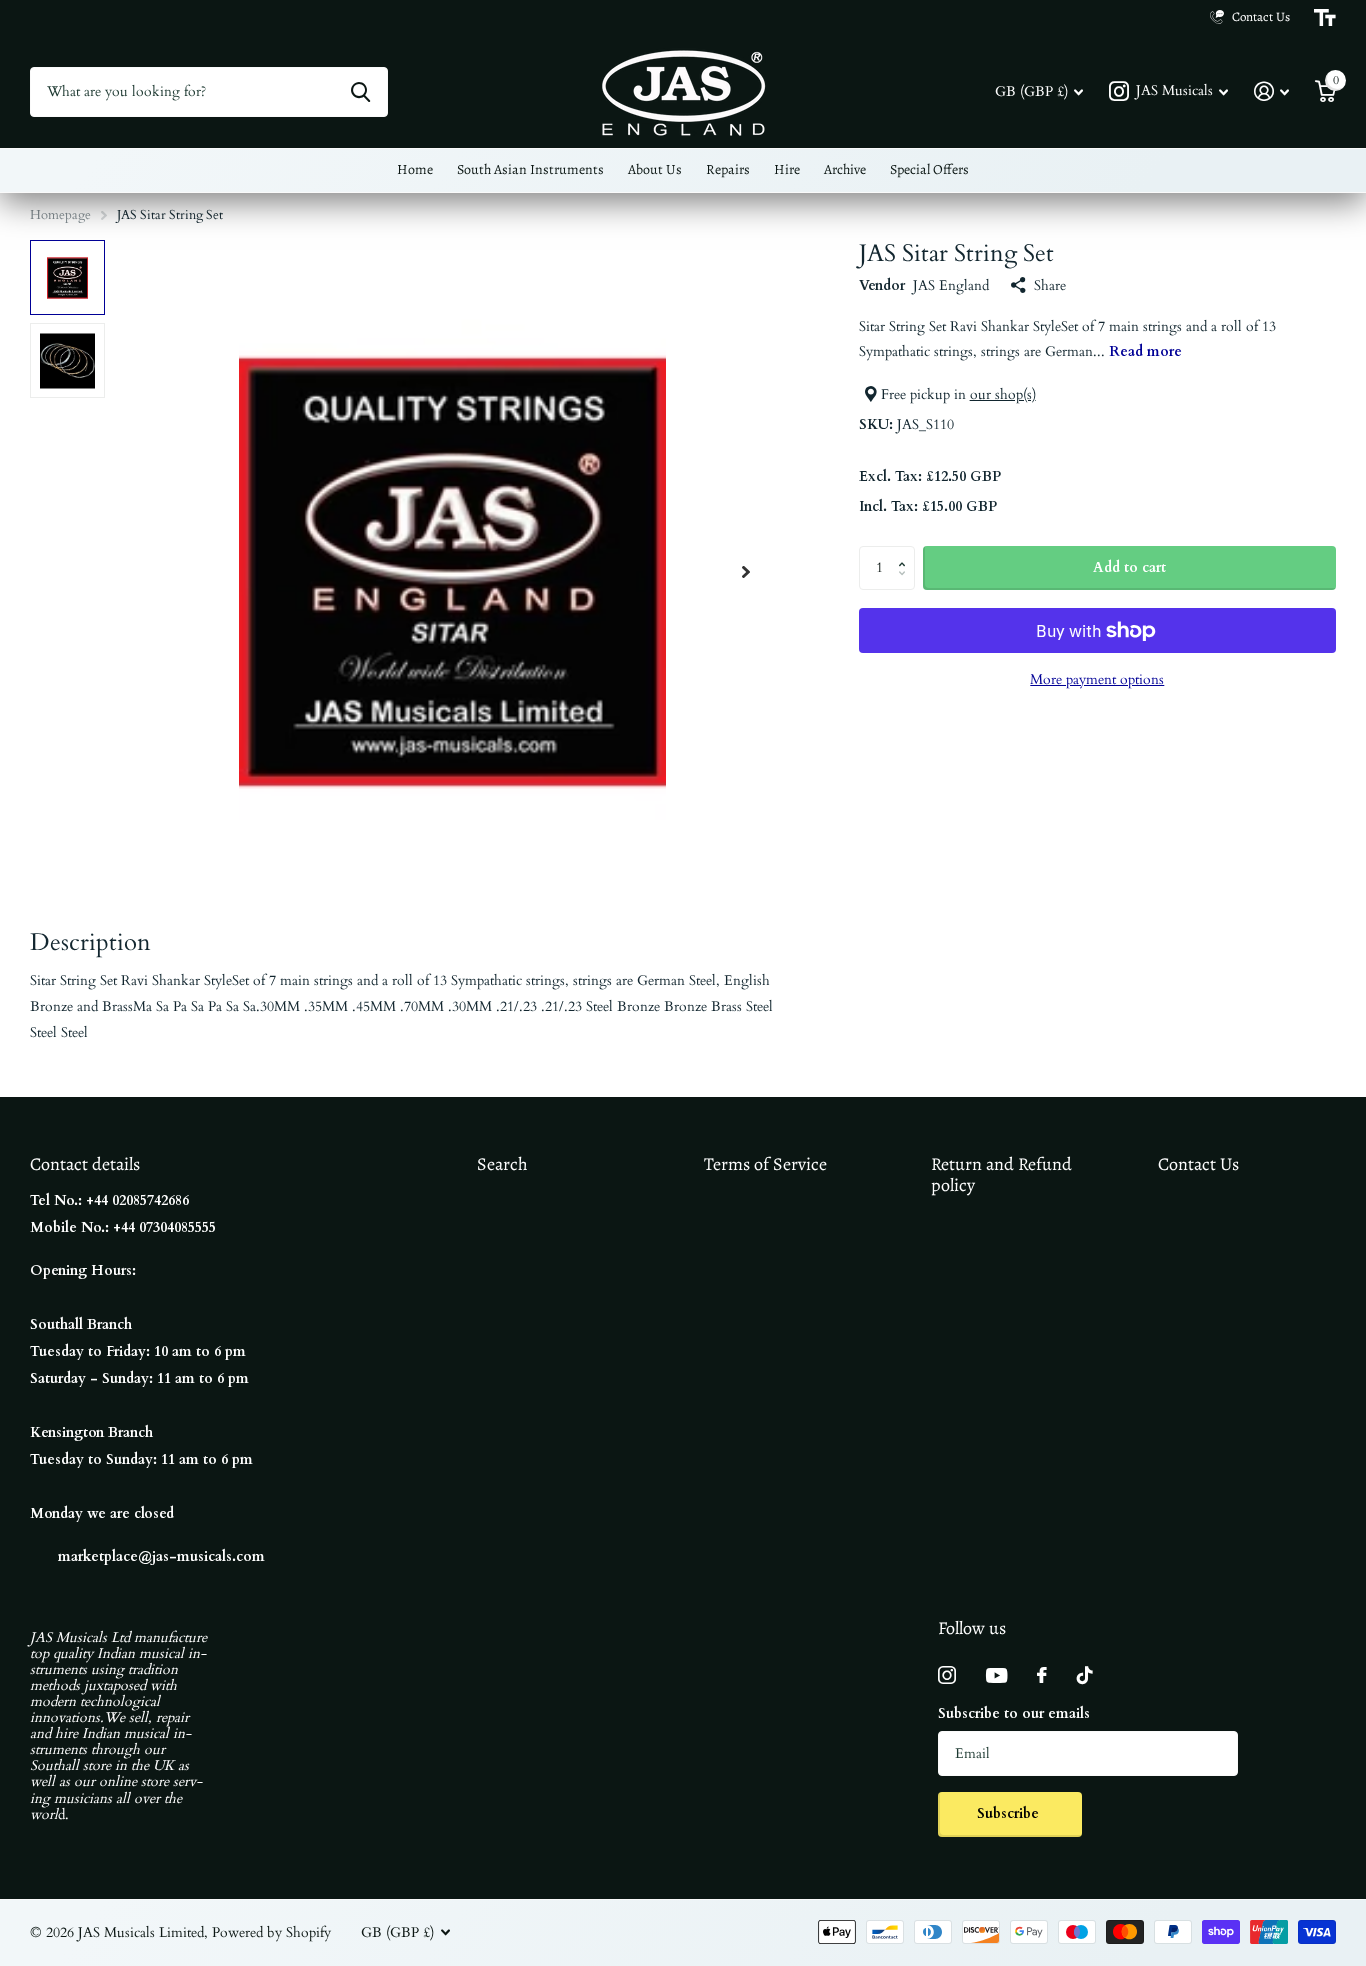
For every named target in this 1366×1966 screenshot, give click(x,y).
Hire (787, 169)
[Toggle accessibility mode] (1325, 18)
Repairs (728, 169)
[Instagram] (947, 1675)
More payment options (1097, 679)
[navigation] (67, 277)
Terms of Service (765, 1164)
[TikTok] (1085, 1675)
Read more (1145, 351)
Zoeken (360, 92)
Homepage (60, 215)
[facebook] (1042, 1675)
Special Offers (929, 169)
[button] (746, 571)
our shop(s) (1003, 394)
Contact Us (1198, 1164)
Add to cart (1129, 567)
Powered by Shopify (271, 1932)
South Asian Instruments (530, 169)
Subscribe (1010, 1813)
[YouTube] (996, 1675)
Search (502, 1164)
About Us (655, 169)
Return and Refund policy (1001, 1174)
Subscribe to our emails (1014, 1713)
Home (415, 169)
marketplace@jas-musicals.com (161, 1556)
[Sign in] (1271, 91)
